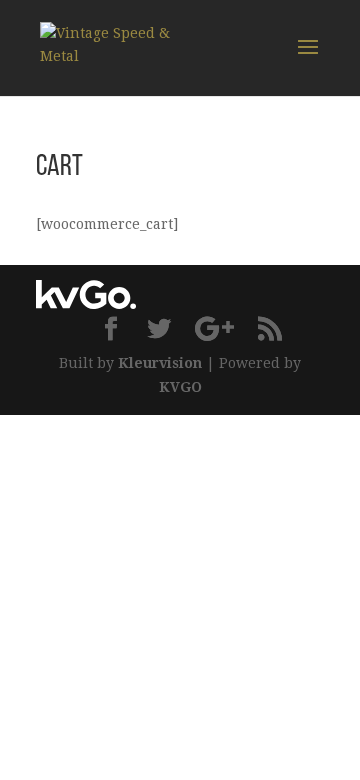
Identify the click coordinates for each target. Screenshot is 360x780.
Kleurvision (160, 363)
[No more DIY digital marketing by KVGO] (86, 304)
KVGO (180, 387)
